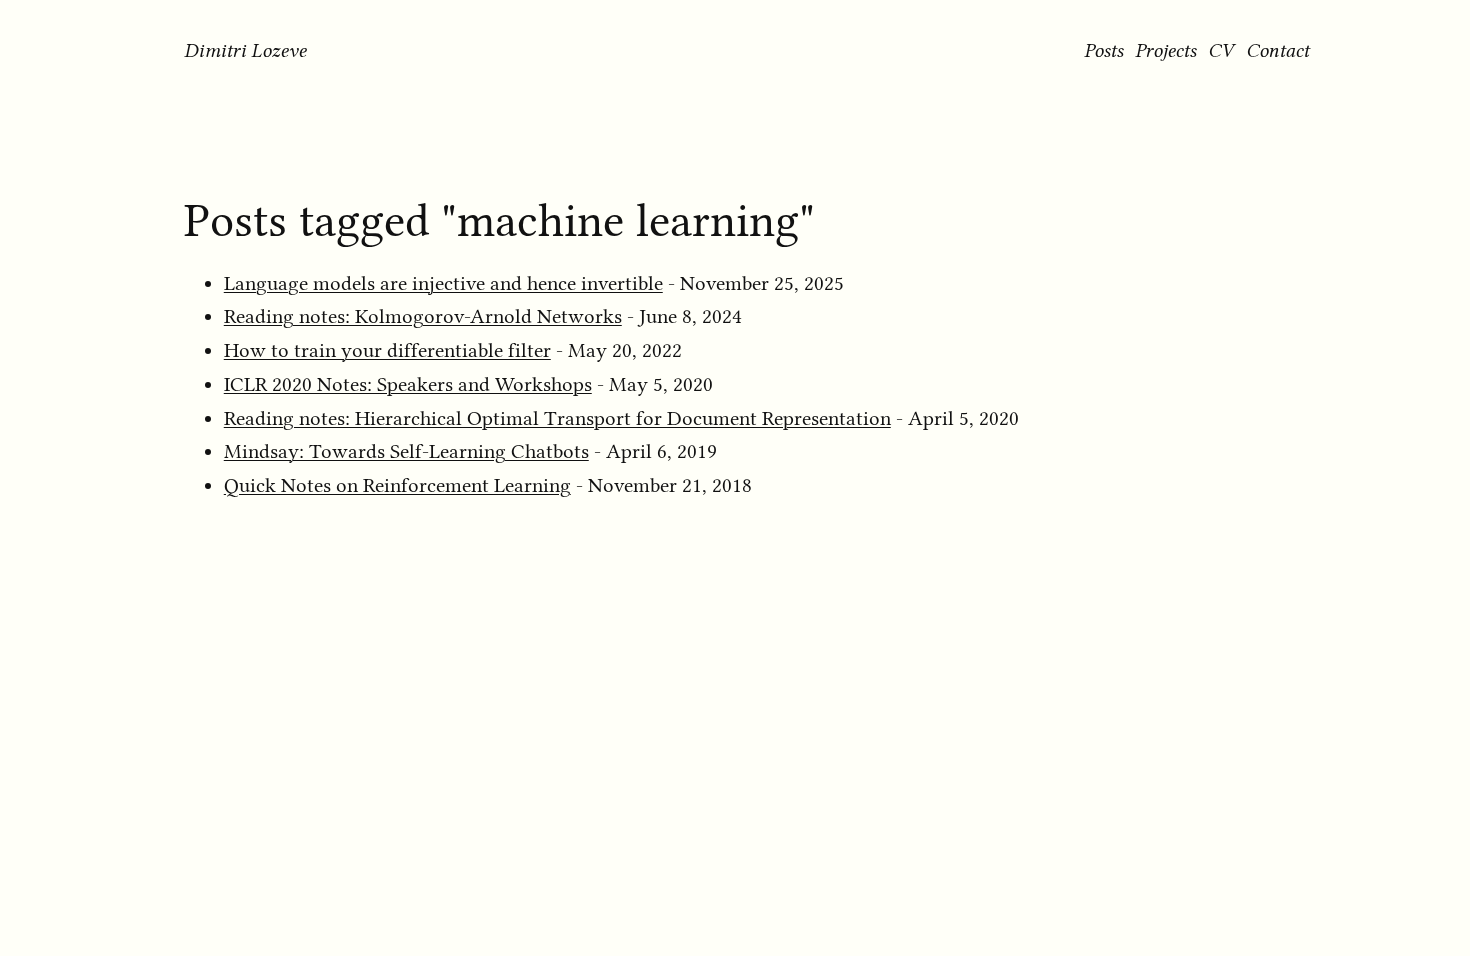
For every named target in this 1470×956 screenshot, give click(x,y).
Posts (1103, 50)
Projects (1165, 50)
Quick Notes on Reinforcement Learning (397, 485)
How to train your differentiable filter (387, 350)
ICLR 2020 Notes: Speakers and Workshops (408, 384)
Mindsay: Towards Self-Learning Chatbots (406, 451)
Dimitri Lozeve (245, 50)
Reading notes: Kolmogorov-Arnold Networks (423, 316)
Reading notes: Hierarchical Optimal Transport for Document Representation (557, 418)
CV (1221, 50)
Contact (1277, 50)
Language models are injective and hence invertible (443, 283)
